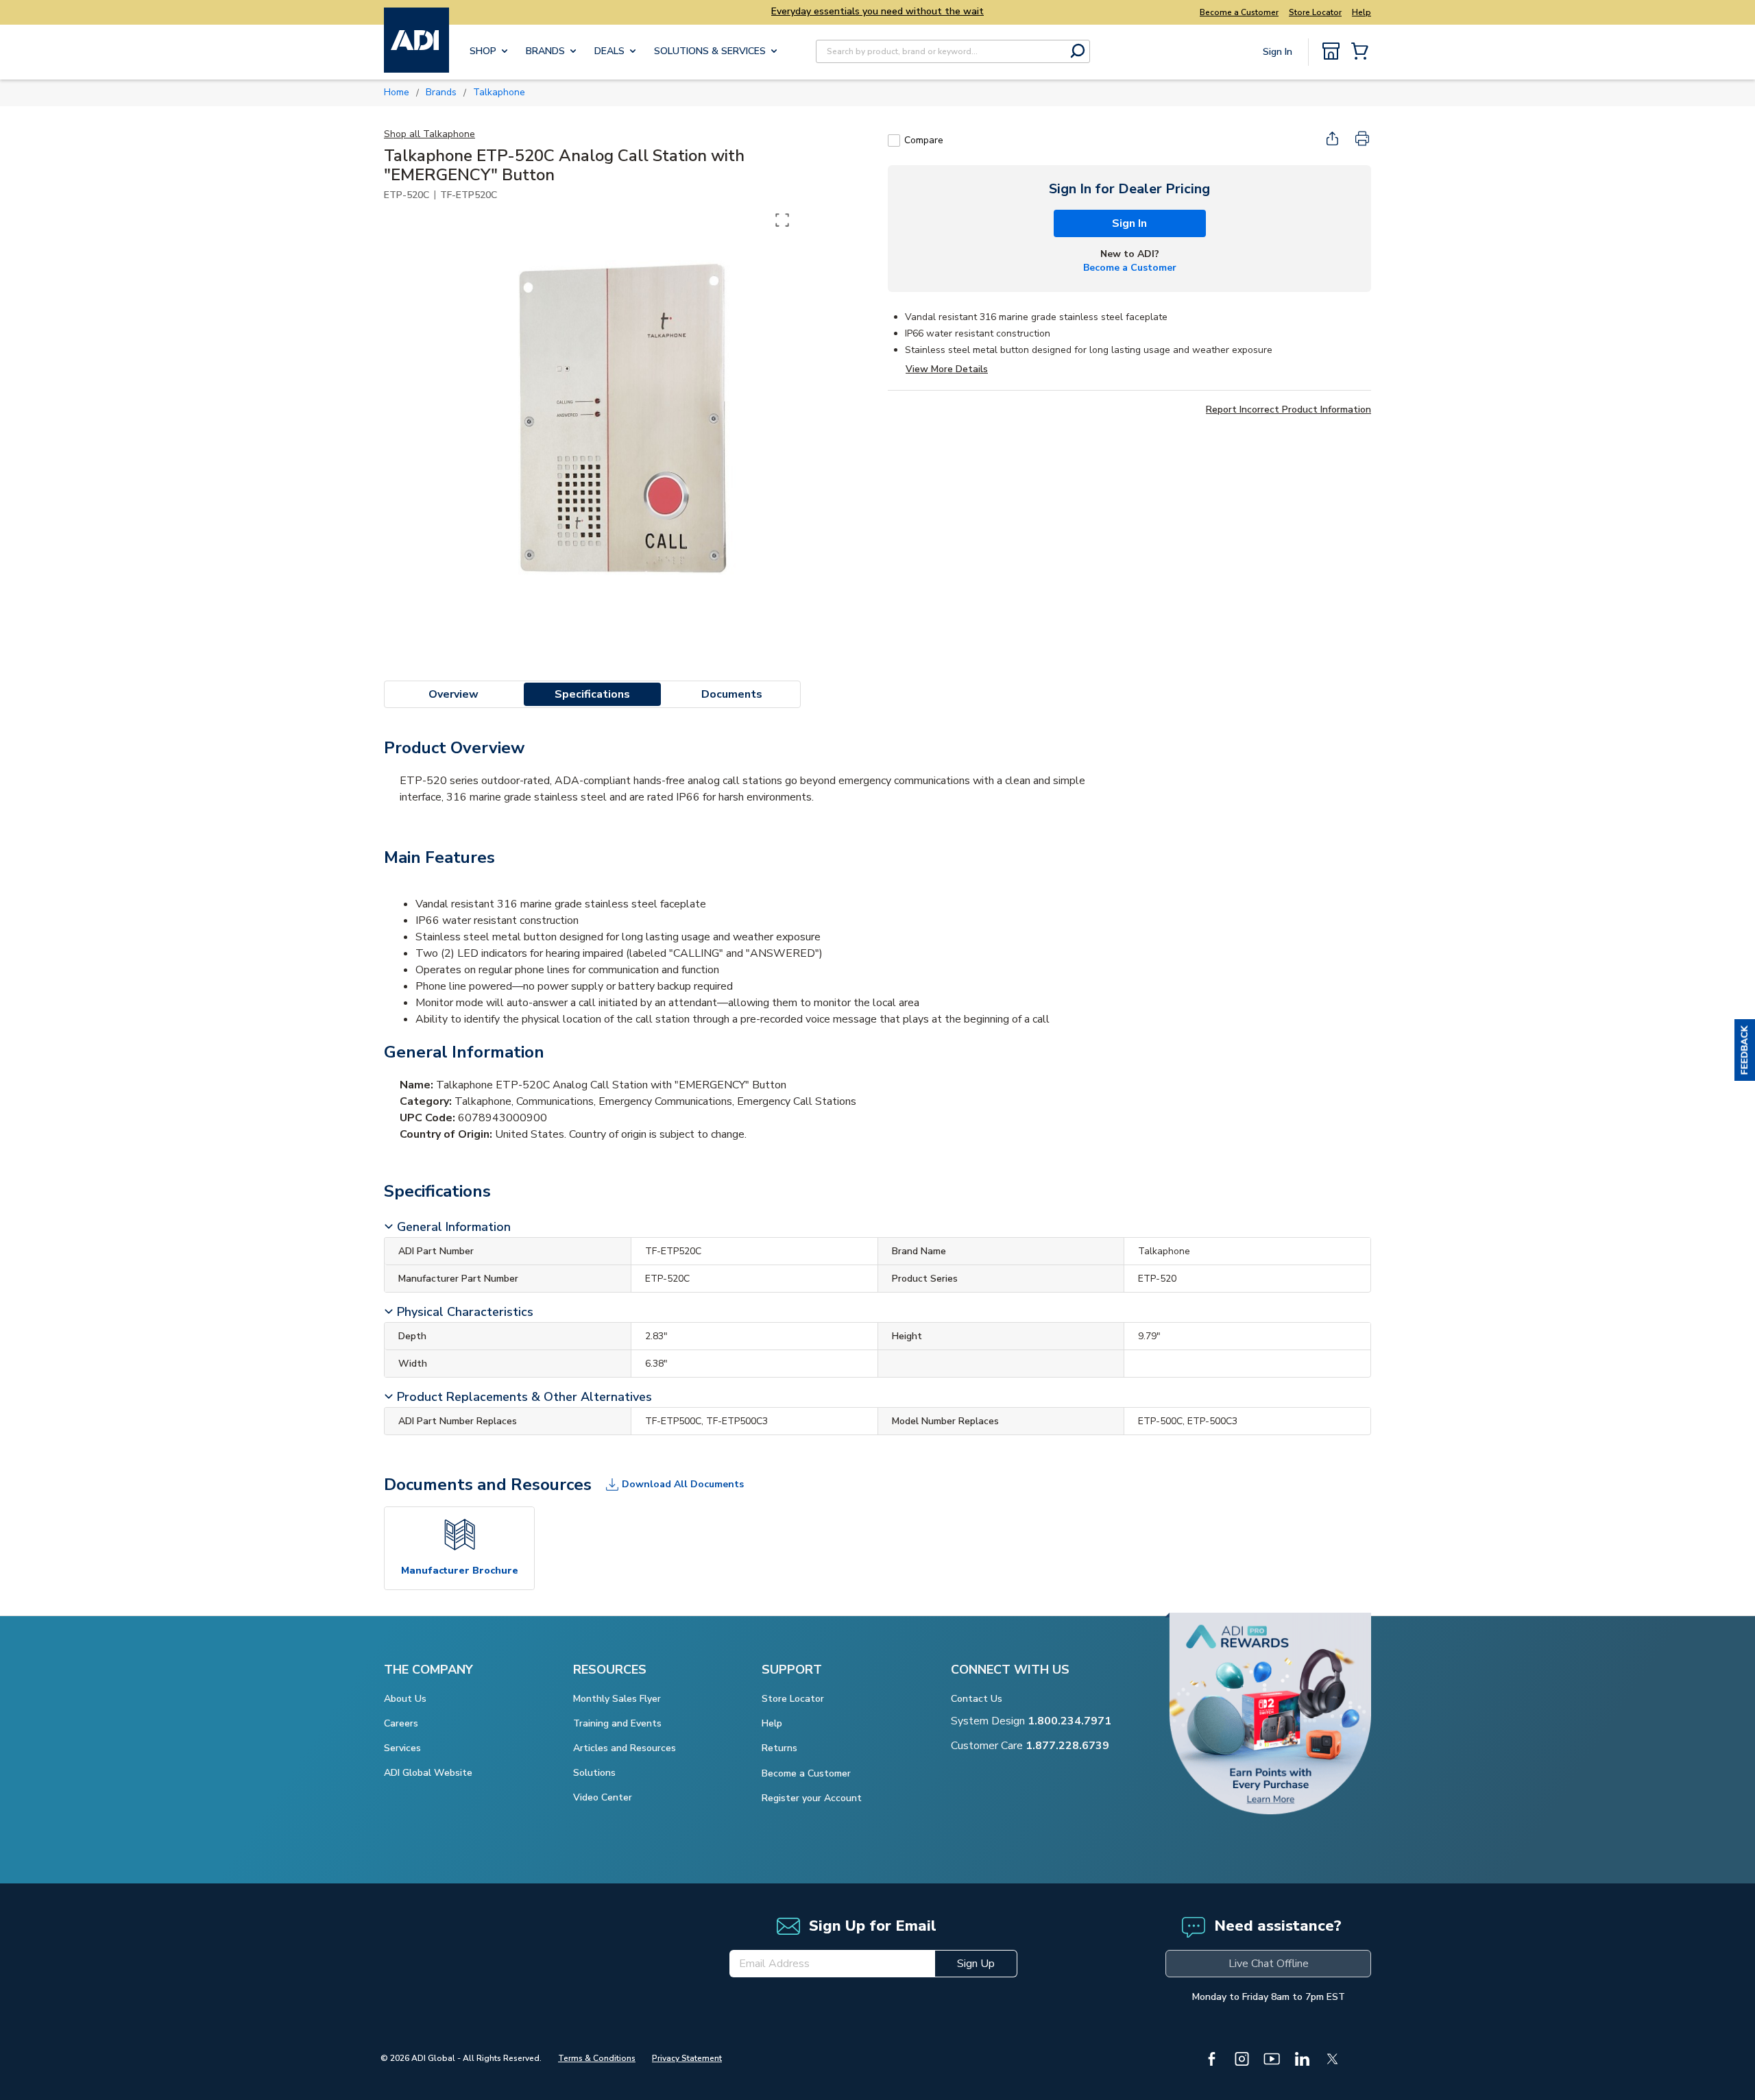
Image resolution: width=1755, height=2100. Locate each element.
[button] (1745, 1050)
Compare (924, 140)
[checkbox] (894, 141)
